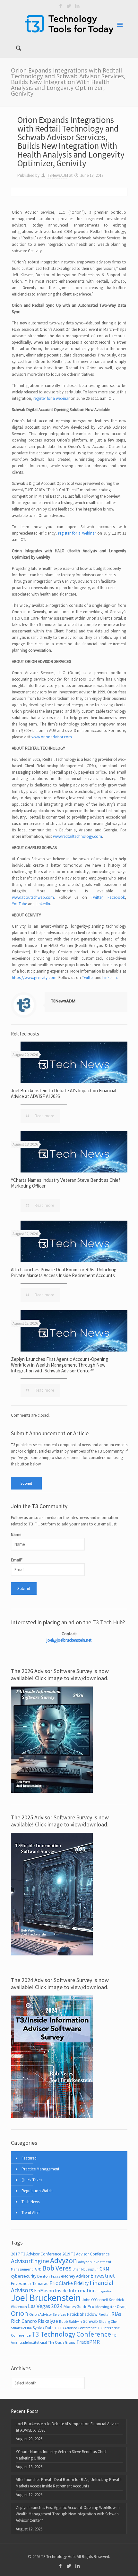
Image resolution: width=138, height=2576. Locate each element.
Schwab (90, 2321)
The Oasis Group (62, 2342)
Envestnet (103, 2275)
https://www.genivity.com (34, 978)
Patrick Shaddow (82, 2314)
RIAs (116, 2314)
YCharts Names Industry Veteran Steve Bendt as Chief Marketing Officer (66, 1183)
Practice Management (40, 2169)
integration (105, 2291)
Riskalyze (48, 2321)
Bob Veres (57, 2268)
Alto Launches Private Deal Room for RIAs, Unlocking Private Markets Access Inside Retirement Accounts (64, 1272)
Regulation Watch (37, 2191)
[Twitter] (69, 6)
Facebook (116, 897)
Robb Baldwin (70, 2321)
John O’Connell (95, 2300)
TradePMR (88, 2342)
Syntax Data (43, 2328)
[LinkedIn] (78, 6)
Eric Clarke (61, 2283)
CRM (104, 2269)
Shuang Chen (109, 2322)
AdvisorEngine (30, 2261)
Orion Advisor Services (48, 2314)
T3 (57, 2328)
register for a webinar (52, 398)
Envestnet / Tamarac (30, 2283)
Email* (17, 1560)
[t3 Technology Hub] (69, 24)
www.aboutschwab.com (33, 897)
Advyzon (64, 2260)
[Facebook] (61, 6)
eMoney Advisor (75, 2276)
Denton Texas (49, 2276)
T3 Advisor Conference (78, 2328)
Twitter (97, 897)
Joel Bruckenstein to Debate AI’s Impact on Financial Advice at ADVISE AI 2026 (64, 1093)
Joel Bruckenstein (46, 2298)
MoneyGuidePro (79, 2306)
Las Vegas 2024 (45, 2306)
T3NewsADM (58, 175)
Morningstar (106, 2307)
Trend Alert (31, 2213)
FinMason (44, 2291)
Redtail (104, 2314)
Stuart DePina (21, 2328)
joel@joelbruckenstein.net (69, 1640)
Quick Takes (32, 2180)
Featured (29, 2158)
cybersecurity (24, 2276)
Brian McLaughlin (86, 2269)
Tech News (30, 2202)
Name (16, 1535)
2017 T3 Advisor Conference (36, 2254)
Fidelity (81, 2283)
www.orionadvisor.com (52, 737)
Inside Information (75, 2291)
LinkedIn (43, 904)
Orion (20, 2313)
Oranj (122, 2307)
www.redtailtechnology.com (78, 836)
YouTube (19, 904)
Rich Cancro (24, 2321)
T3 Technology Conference (71, 2334)
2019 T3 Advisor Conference (86, 2254)
